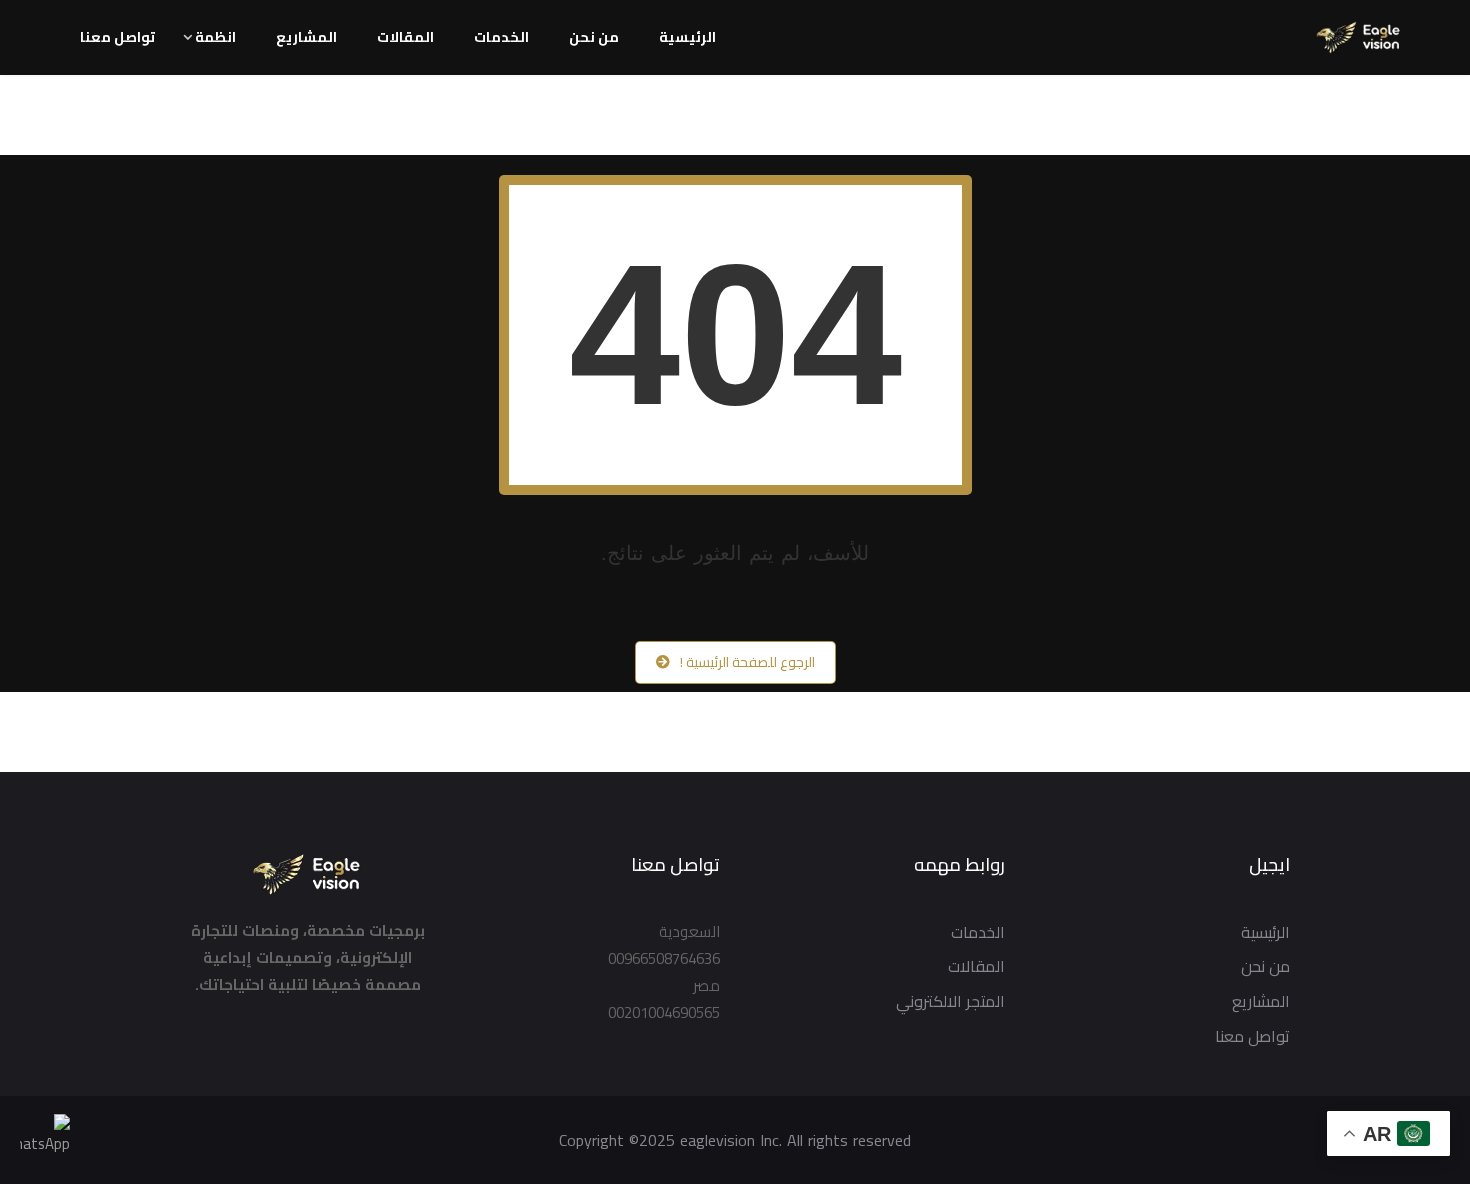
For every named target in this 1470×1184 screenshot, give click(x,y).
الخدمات (501, 37)
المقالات (405, 37)
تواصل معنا (117, 37)
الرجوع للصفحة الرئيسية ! (747, 662)
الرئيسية (687, 37)
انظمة (215, 37)
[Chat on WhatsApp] (45, 1138)
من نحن (594, 37)
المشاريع (306, 37)
